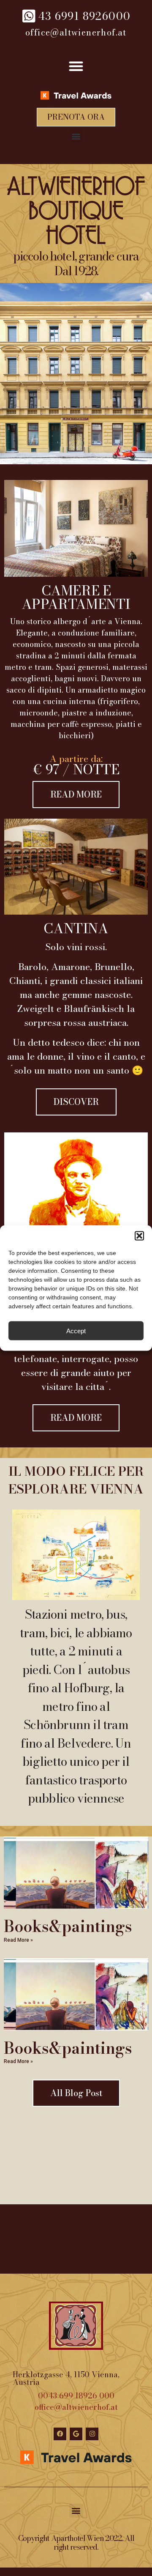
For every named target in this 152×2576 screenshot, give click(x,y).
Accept (76, 1330)
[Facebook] (60, 2434)
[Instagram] (92, 2434)
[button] (139, 1236)
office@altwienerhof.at (76, 2407)
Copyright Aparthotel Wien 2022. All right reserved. (76, 2543)
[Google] (76, 2434)
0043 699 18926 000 (76, 2396)
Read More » (18, 1940)
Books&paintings (68, 1926)
